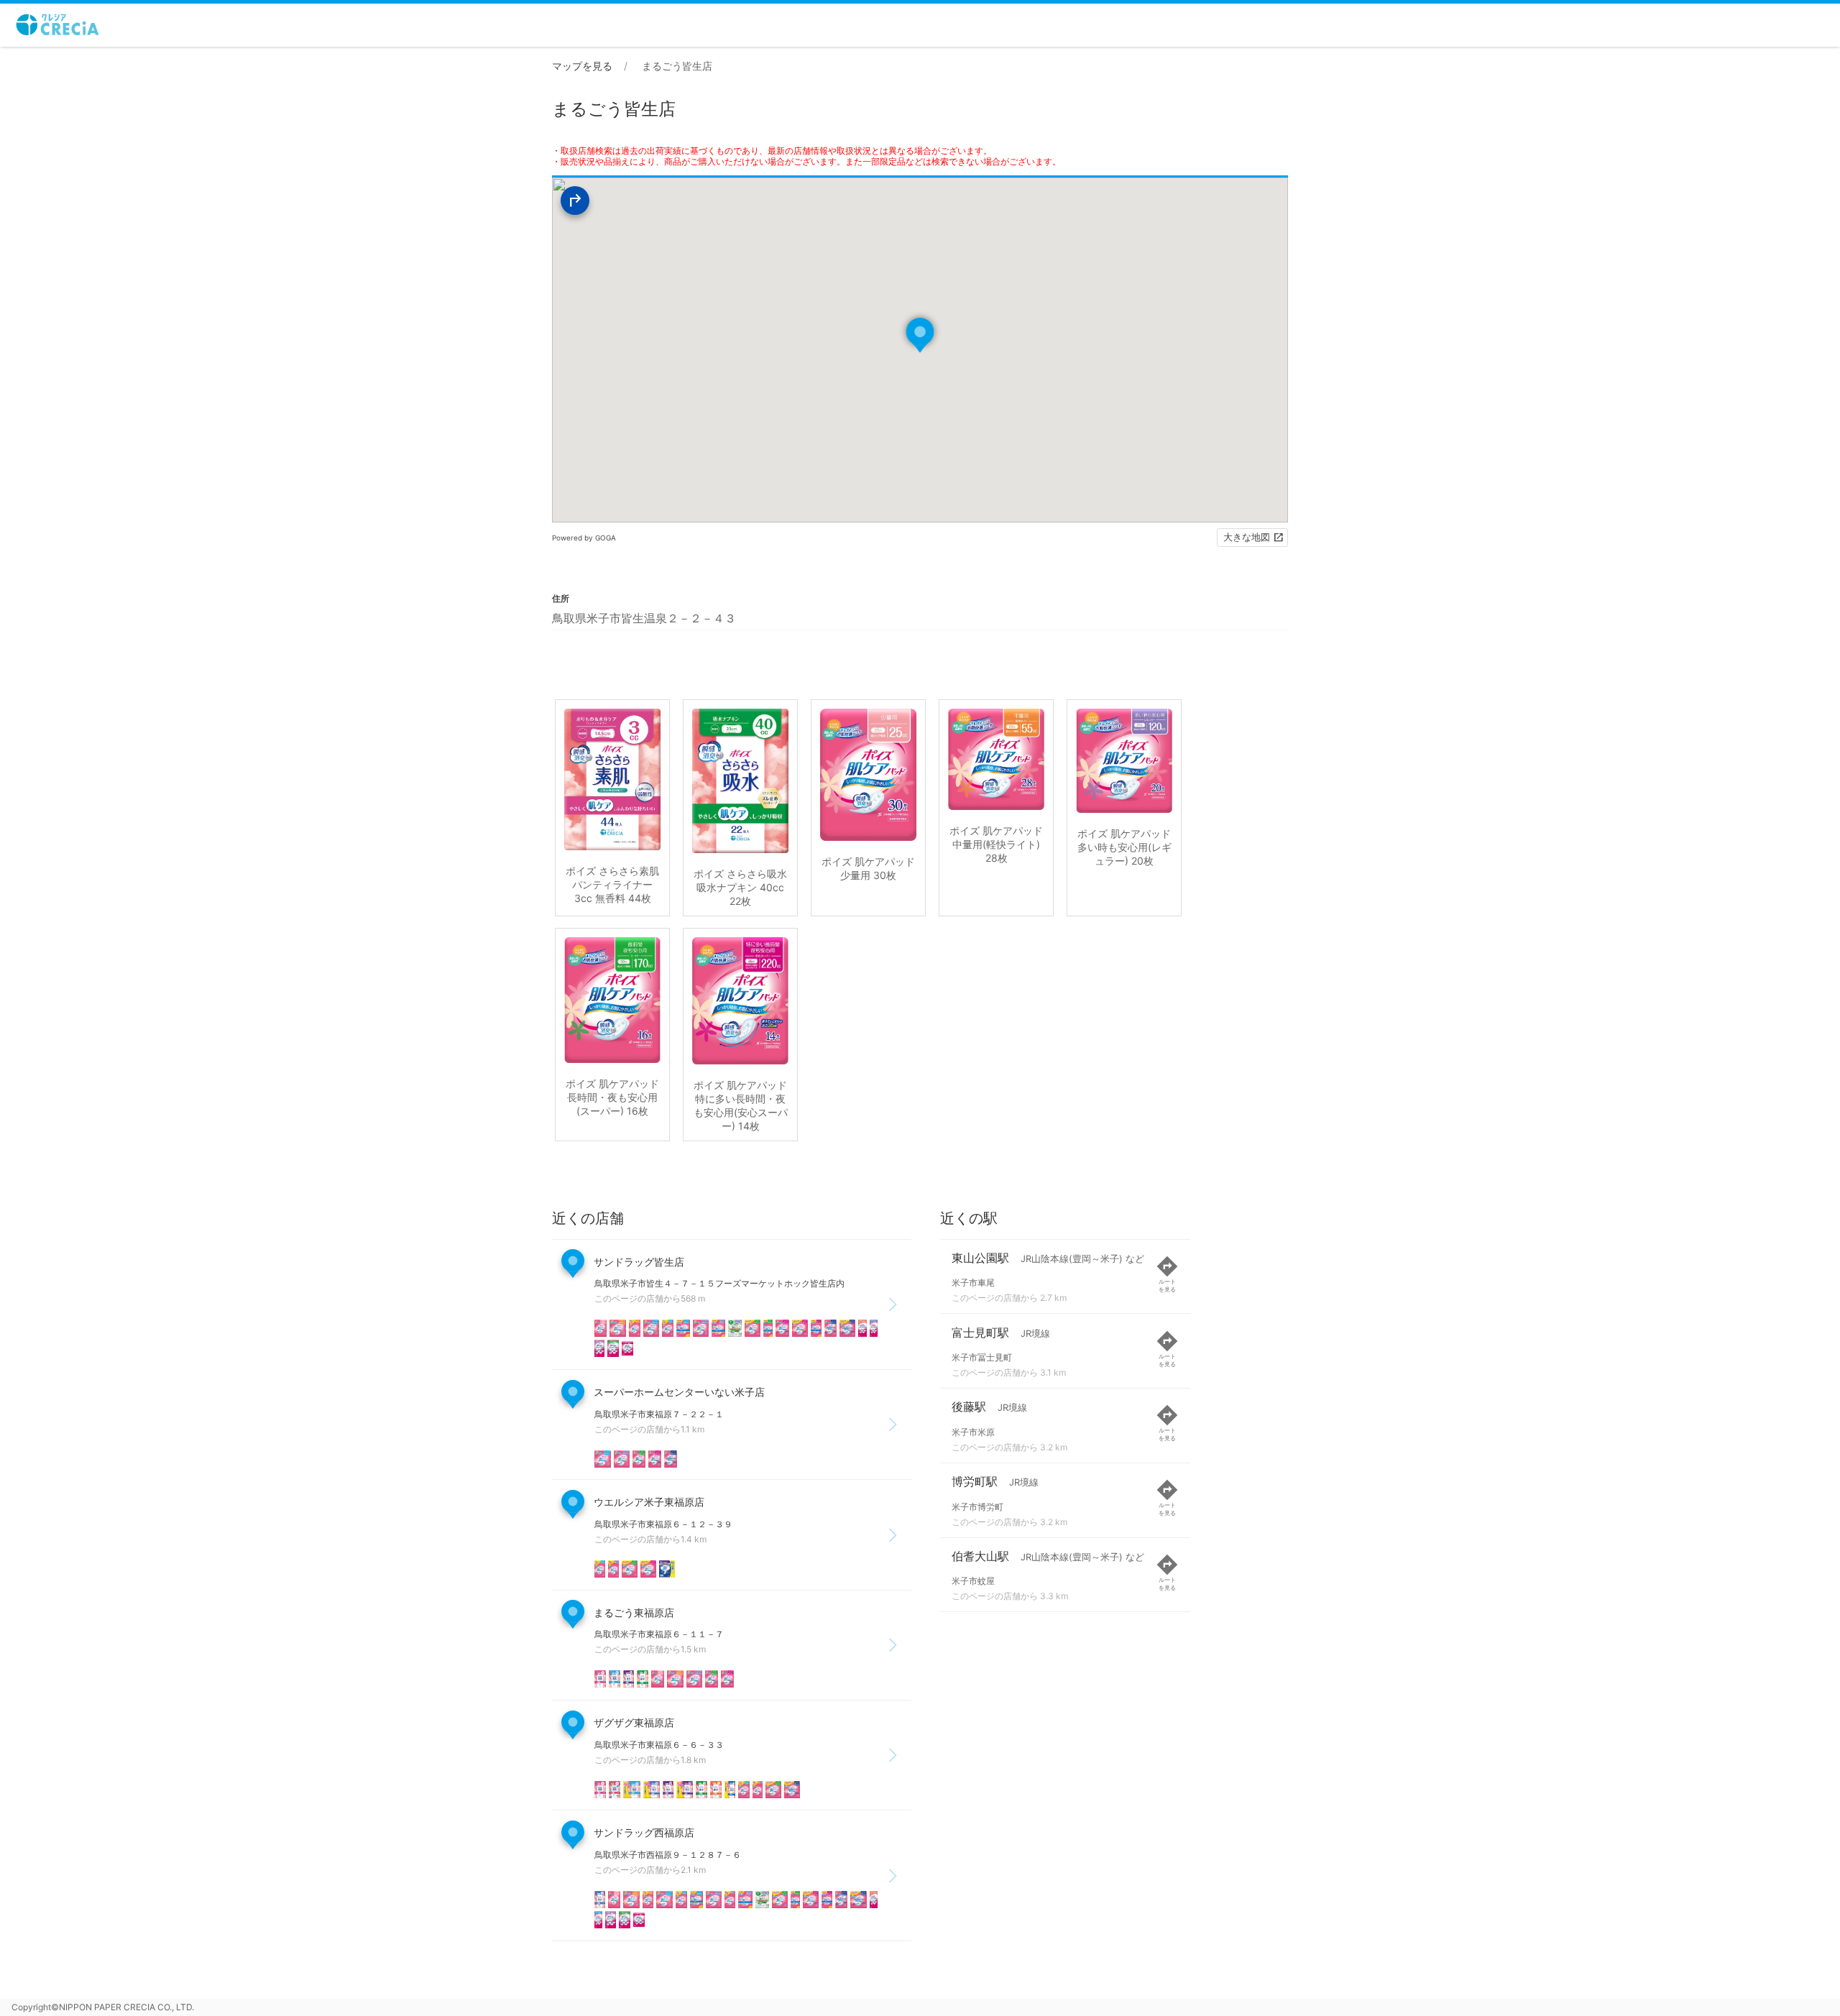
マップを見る (582, 66)
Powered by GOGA (584, 538)
